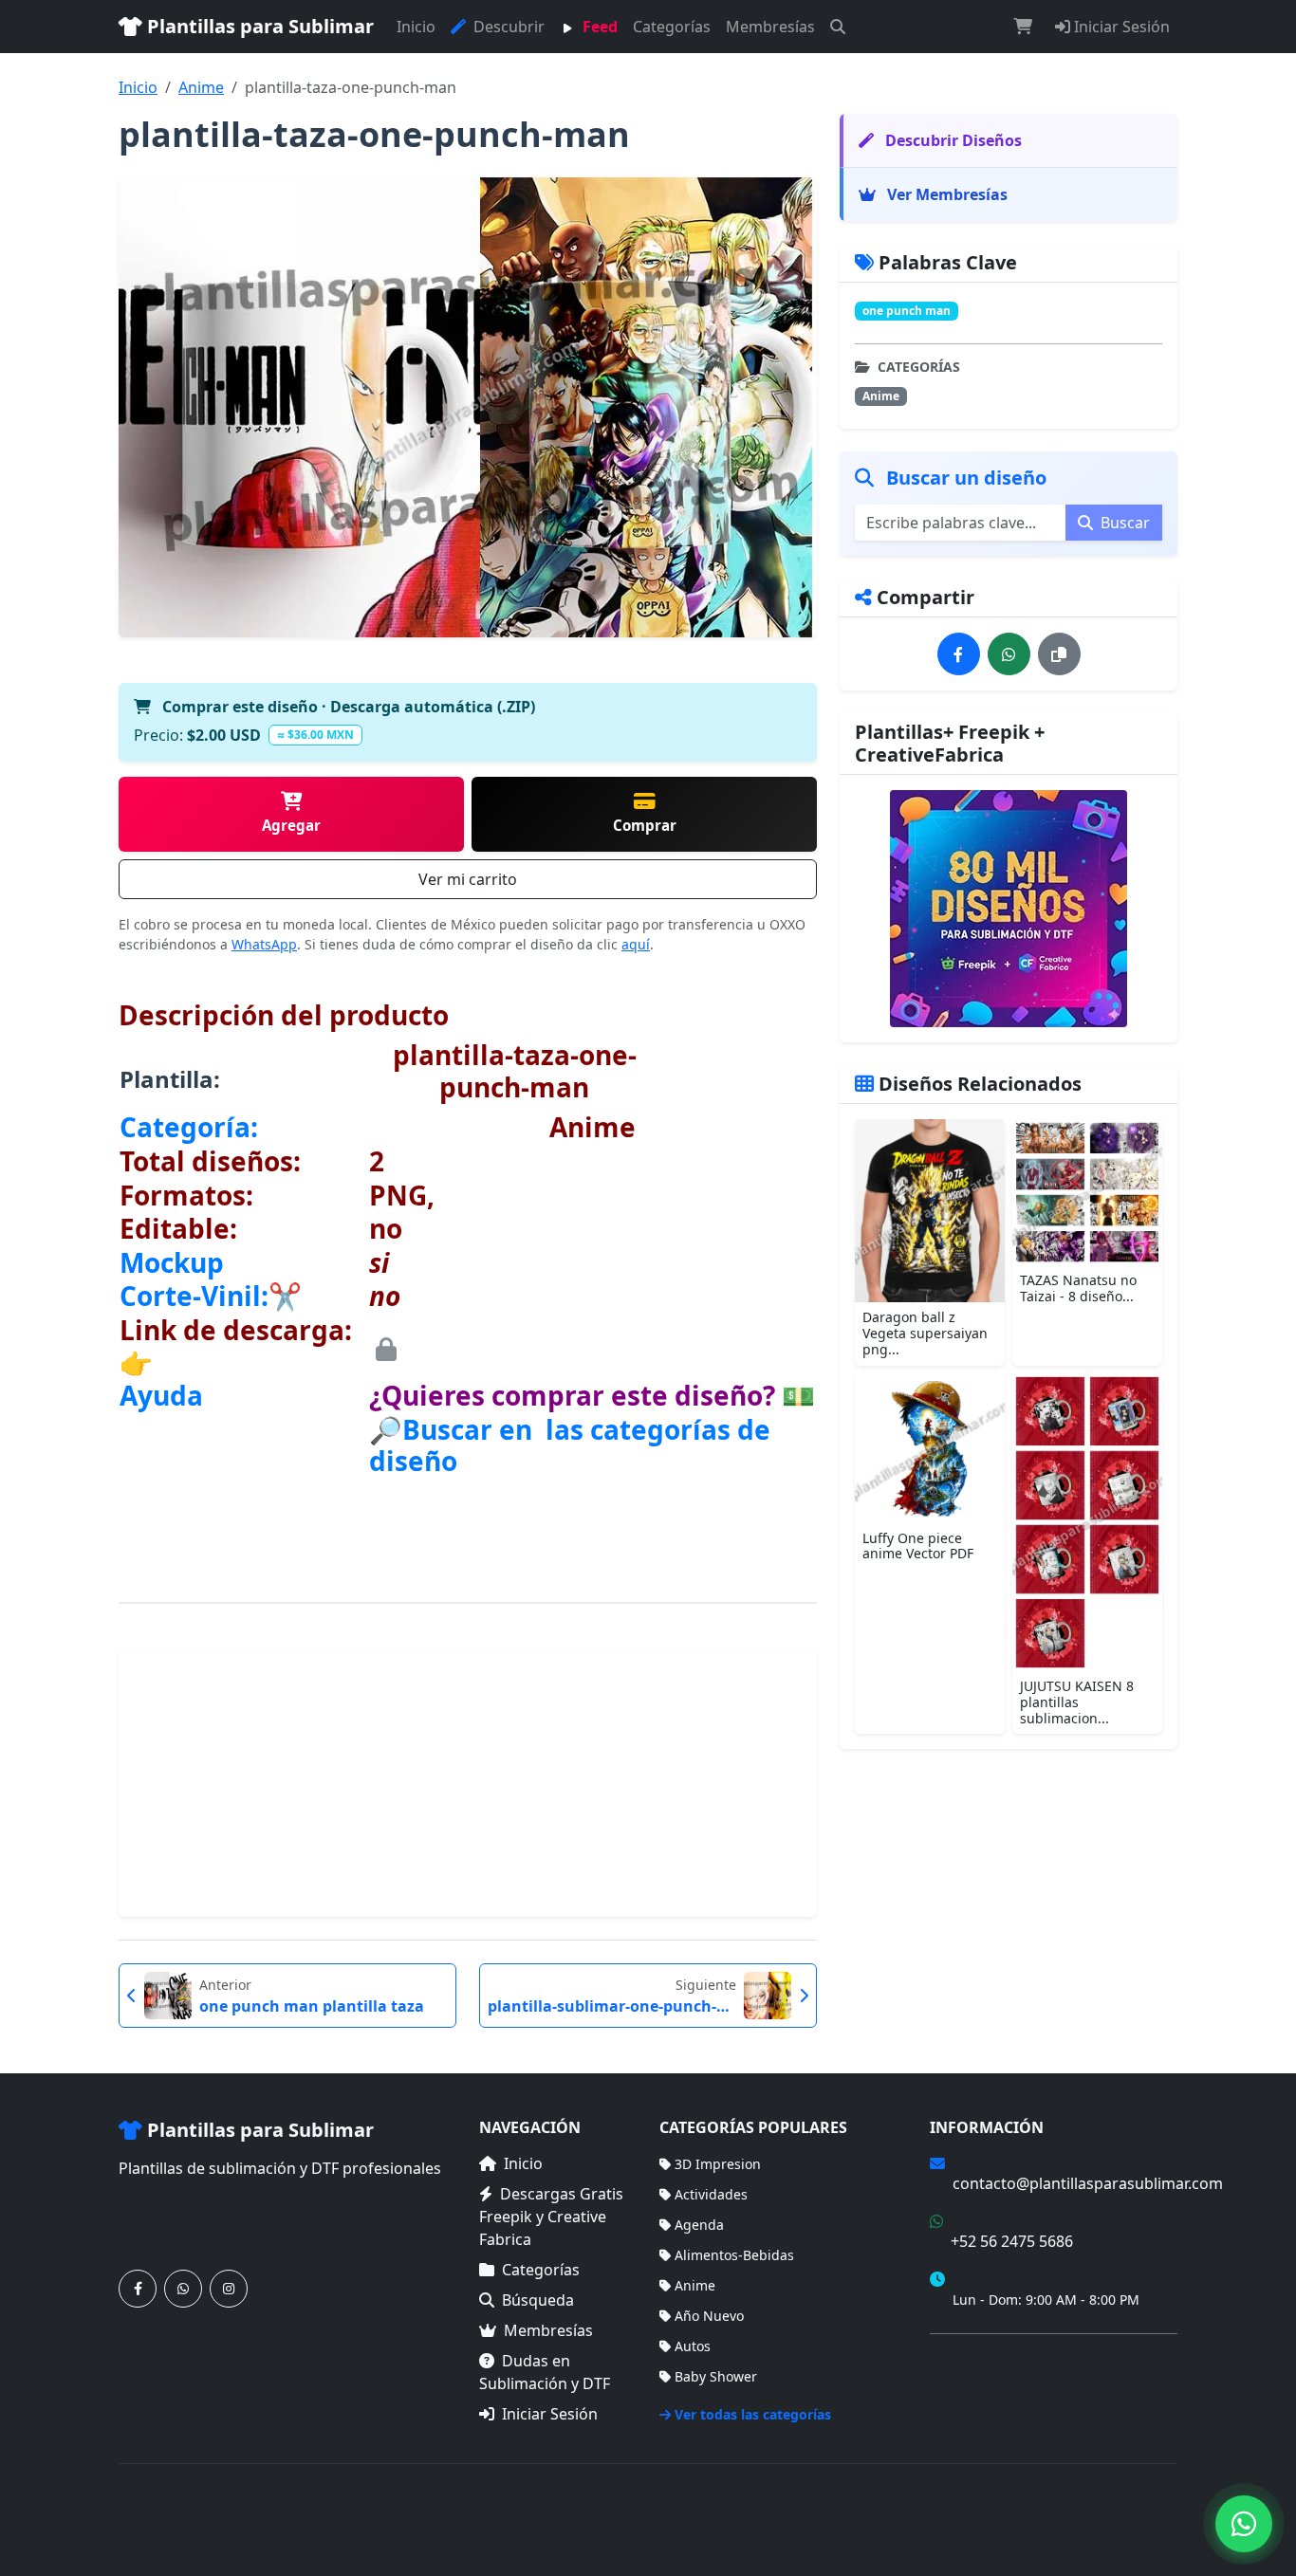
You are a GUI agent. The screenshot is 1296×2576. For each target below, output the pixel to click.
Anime (201, 87)
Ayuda (161, 1395)
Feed (598, 27)
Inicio (416, 27)
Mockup (172, 1262)
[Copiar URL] (1059, 654)
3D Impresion (718, 2164)
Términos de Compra (996, 2359)
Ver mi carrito (468, 879)
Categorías (672, 27)
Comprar (645, 825)
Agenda (699, 2225)
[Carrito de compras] (1023, 27)
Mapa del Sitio (975, 2387)
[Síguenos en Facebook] (138, 2289)
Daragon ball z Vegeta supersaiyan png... (925, 1333)
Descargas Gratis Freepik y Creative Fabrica (551, 2217)
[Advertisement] (468, 1783)
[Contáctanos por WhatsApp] (183, 2289)
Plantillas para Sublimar (258, 26)
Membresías (770, 27)
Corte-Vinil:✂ (211, 1296)
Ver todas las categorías (753, 2414)
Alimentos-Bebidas (734, 2255)
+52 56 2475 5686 (1012, 2241)
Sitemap (1151, 2509)
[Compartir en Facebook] (959, 654)
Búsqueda (538, 2300)
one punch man (907, 311)
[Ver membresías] (1009, 909)
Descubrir (507, 27)
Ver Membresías (945, 194)
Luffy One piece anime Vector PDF (918, 1546)
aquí (636, 944)
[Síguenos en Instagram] (229, 2289)
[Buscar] (838, 27)
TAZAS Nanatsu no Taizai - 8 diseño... (1078, 1288)
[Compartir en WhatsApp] (1009, 654)
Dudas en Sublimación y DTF (545, 2372)
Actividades (711, 2194)
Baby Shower (716, 2376)
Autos (693, 2346)
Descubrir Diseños (952, 140)
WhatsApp (264, 944)
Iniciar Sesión (1120, 27)
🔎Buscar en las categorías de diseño (570, 1445)
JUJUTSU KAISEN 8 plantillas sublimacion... (1077, 1702)
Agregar (291, 825)
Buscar (1123, 523)
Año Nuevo (709, 2316)
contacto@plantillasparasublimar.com (1088, 2183)
